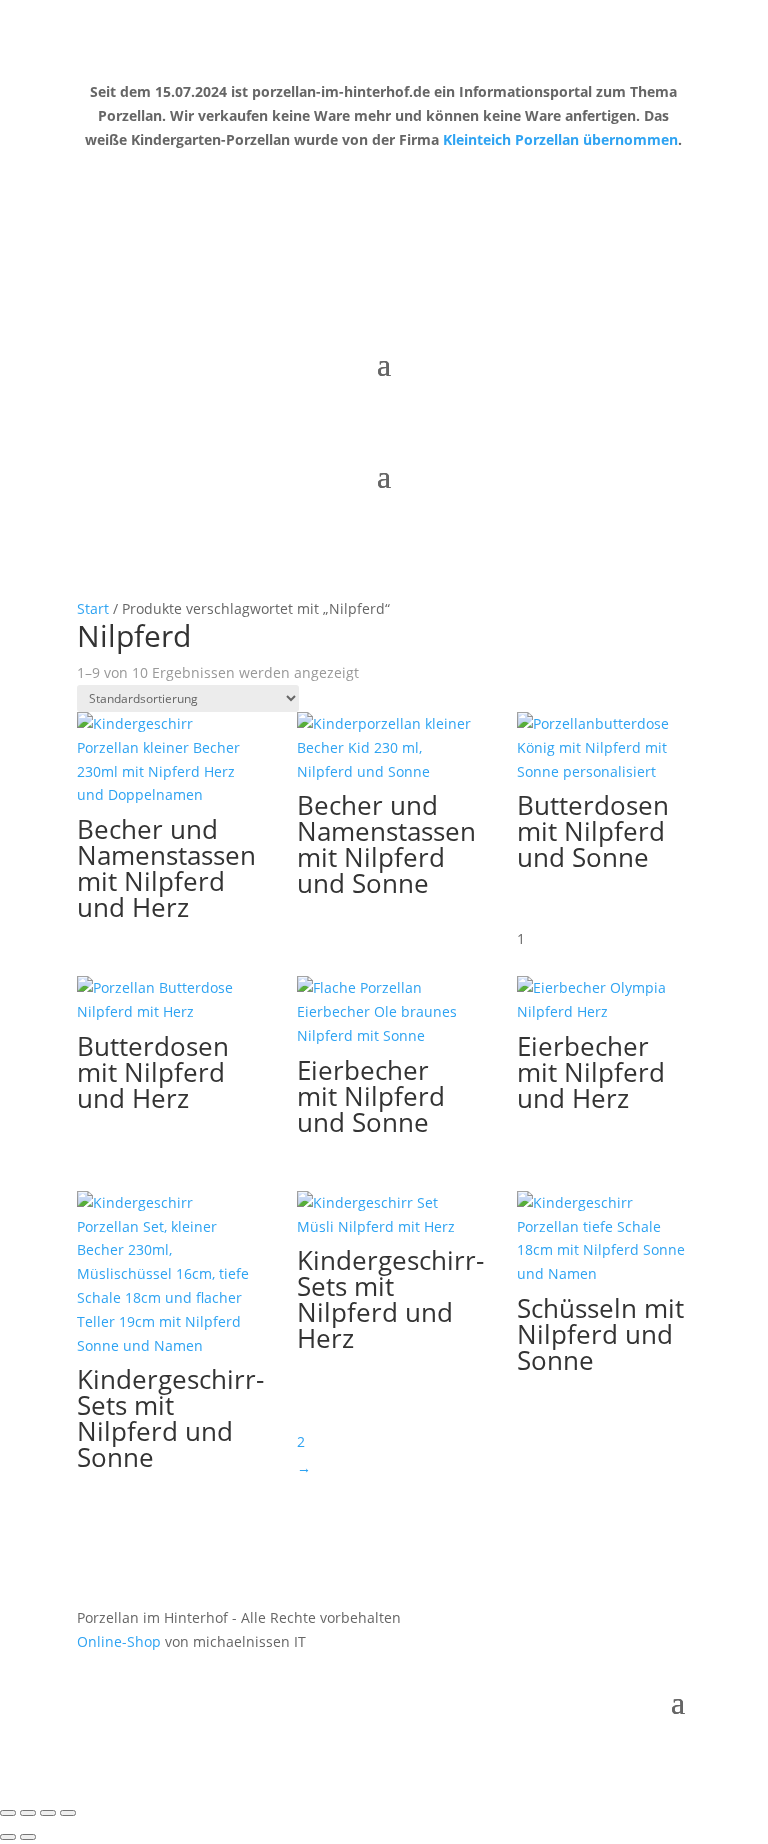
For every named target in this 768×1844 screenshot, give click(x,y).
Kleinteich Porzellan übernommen (560, 139)
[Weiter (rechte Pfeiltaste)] (28, 1837)
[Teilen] (48, 1813)
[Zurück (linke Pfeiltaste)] (8, 1837)
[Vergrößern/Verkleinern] (8, 1813)
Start (93, 608)
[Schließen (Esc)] (68, 1813)
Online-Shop (119, 1641)
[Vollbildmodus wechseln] (28, 1813)
